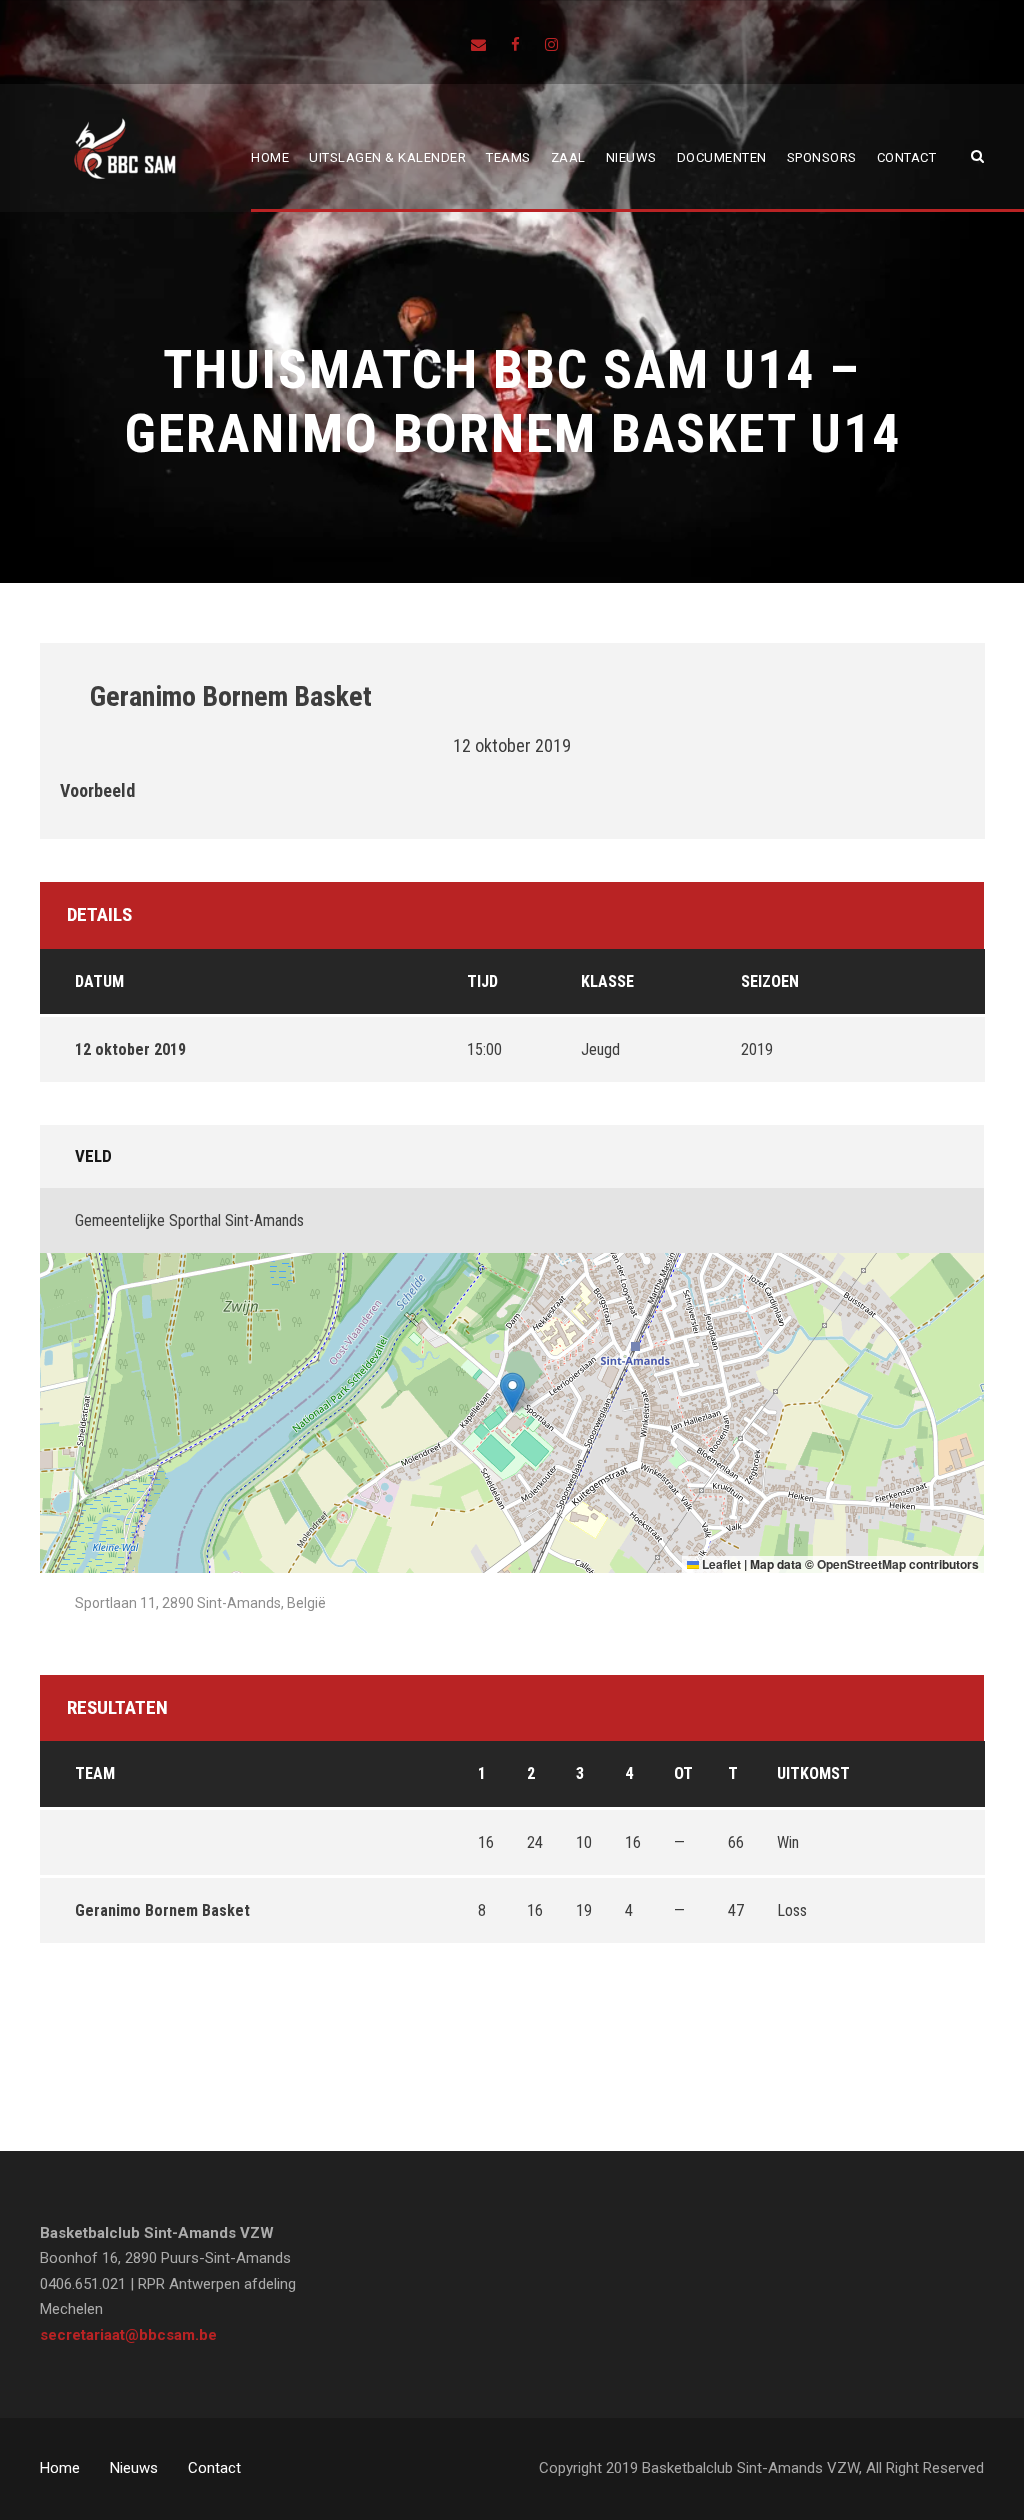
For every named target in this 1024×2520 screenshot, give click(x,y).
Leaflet (720, 1564)
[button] (512, 1392)
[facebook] (515, 45)
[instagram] (551, 45)
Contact (907, 157)
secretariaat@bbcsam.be (128, 2335)
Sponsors (822, 157)
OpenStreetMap (861, 1564)
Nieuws (631, 157)
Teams (508, 157)
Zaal (568, 157)
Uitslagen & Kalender (387, 157)
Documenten (722, 157)
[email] (478, 45)
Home (270, 157)
